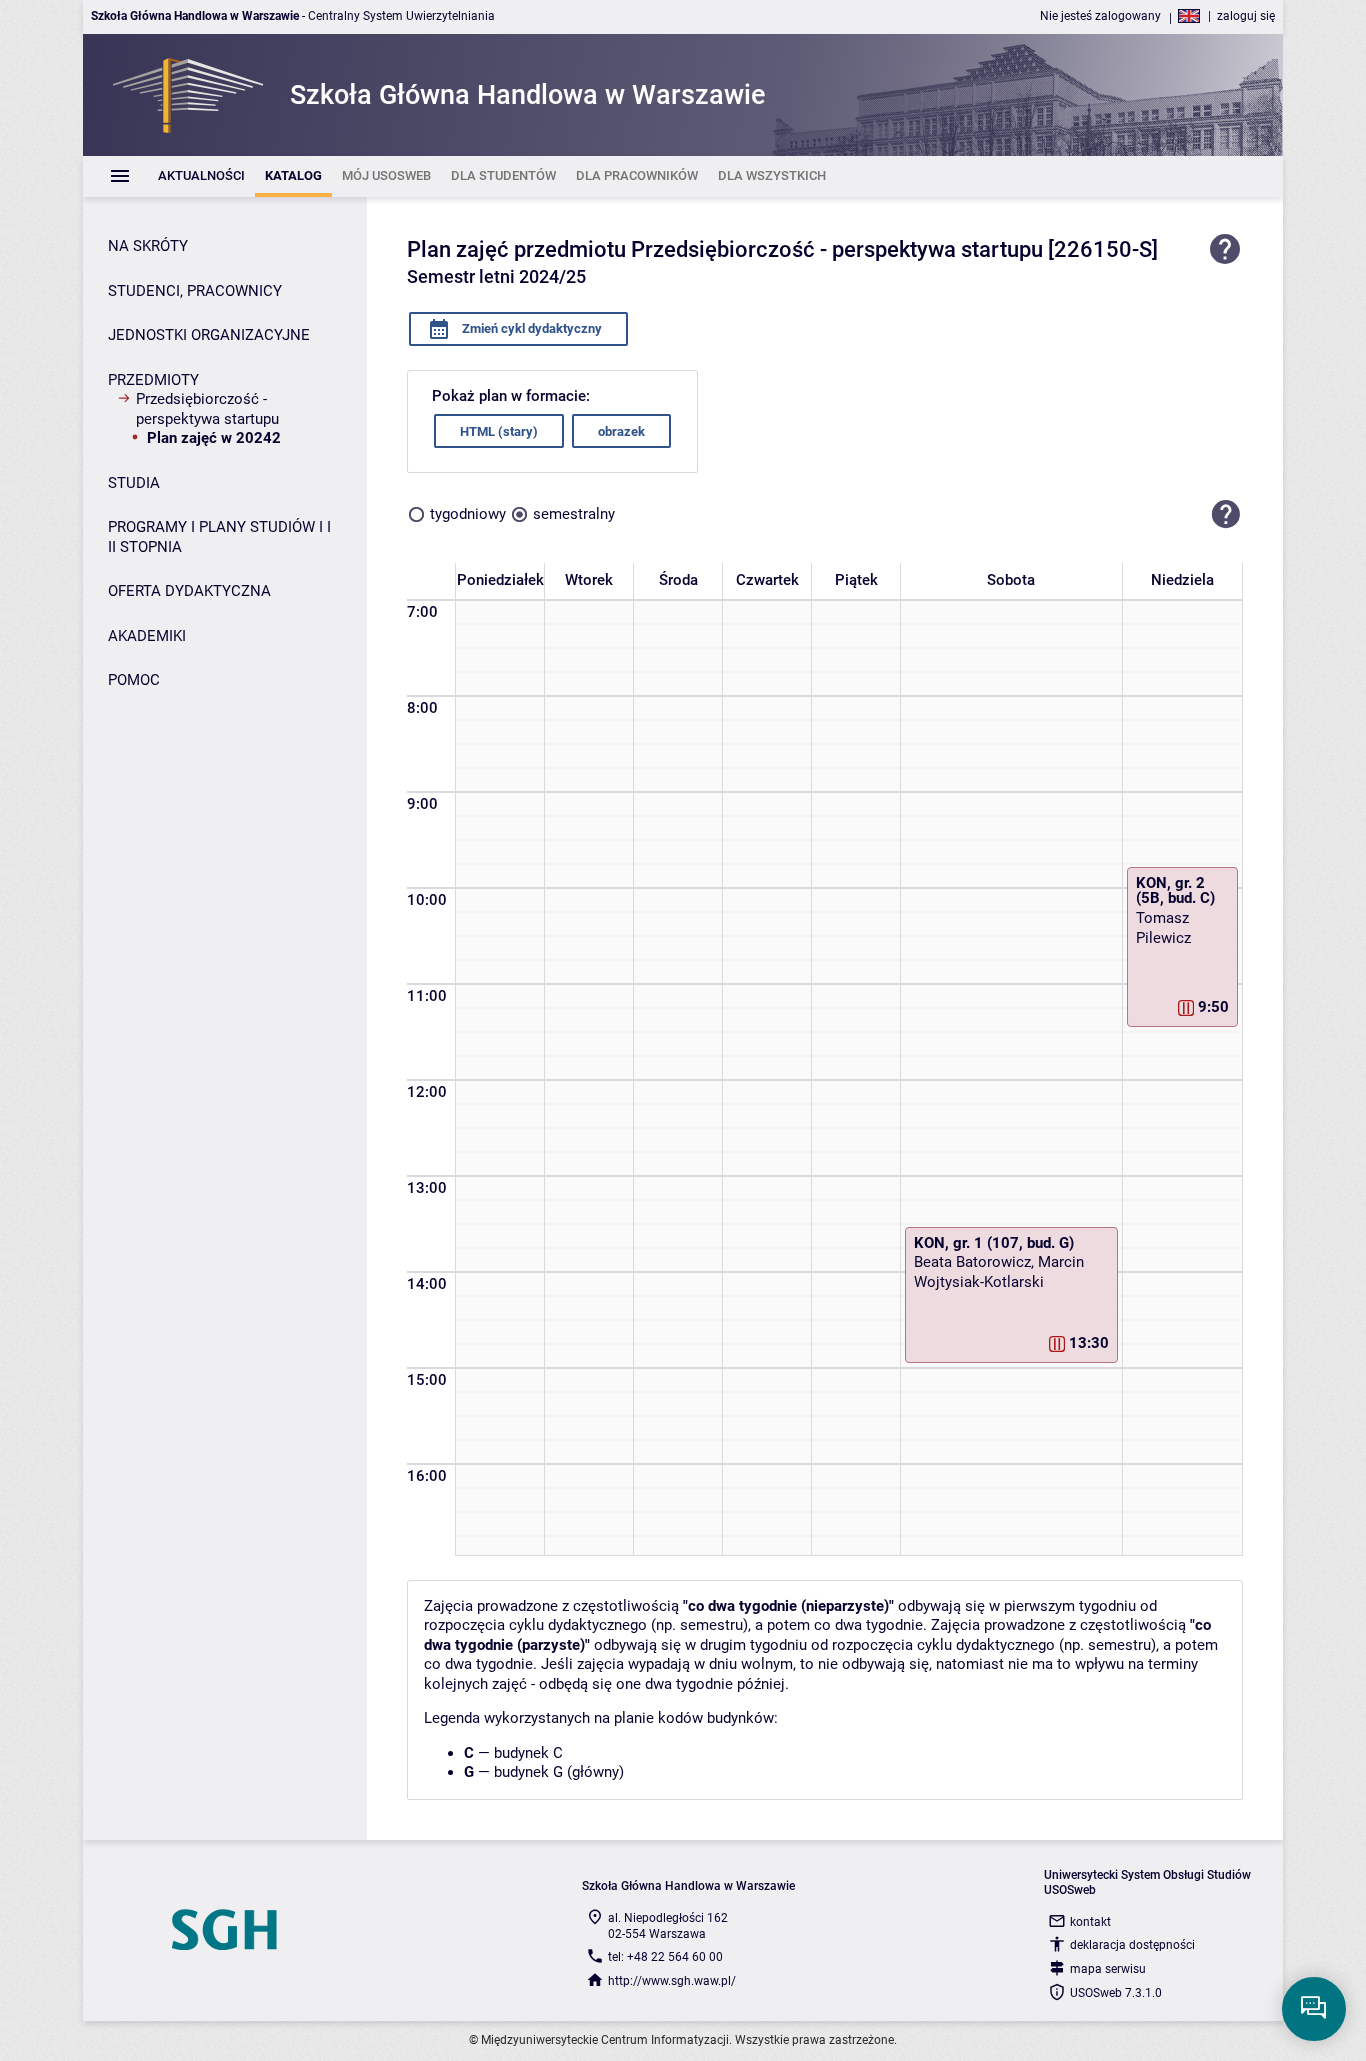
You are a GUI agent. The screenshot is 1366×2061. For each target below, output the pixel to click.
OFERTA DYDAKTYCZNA (189, 591)
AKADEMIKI (147, 636)
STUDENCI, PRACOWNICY (195, 291)
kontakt (1090, 1922)
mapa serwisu (1108, 1969)
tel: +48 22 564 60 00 (665, 1957)
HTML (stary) (499, 431)
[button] (1226, 514)
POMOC (134, 680)
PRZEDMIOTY (153, 380)
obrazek (621, 431)
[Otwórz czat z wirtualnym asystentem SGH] (1314, 2009)
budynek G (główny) (559, 1772)
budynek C (528, 1753)
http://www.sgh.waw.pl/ (672, 1981)
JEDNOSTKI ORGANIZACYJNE (209, 335)
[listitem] (201, 176)
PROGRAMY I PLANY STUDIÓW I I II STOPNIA (219, 537)
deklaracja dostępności (1132, 1945)
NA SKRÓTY (148, 246)
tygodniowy (468, 514)
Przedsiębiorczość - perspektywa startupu (207, 409)
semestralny (574, 514)
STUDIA (134, 483)
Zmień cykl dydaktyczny (530, 328)
